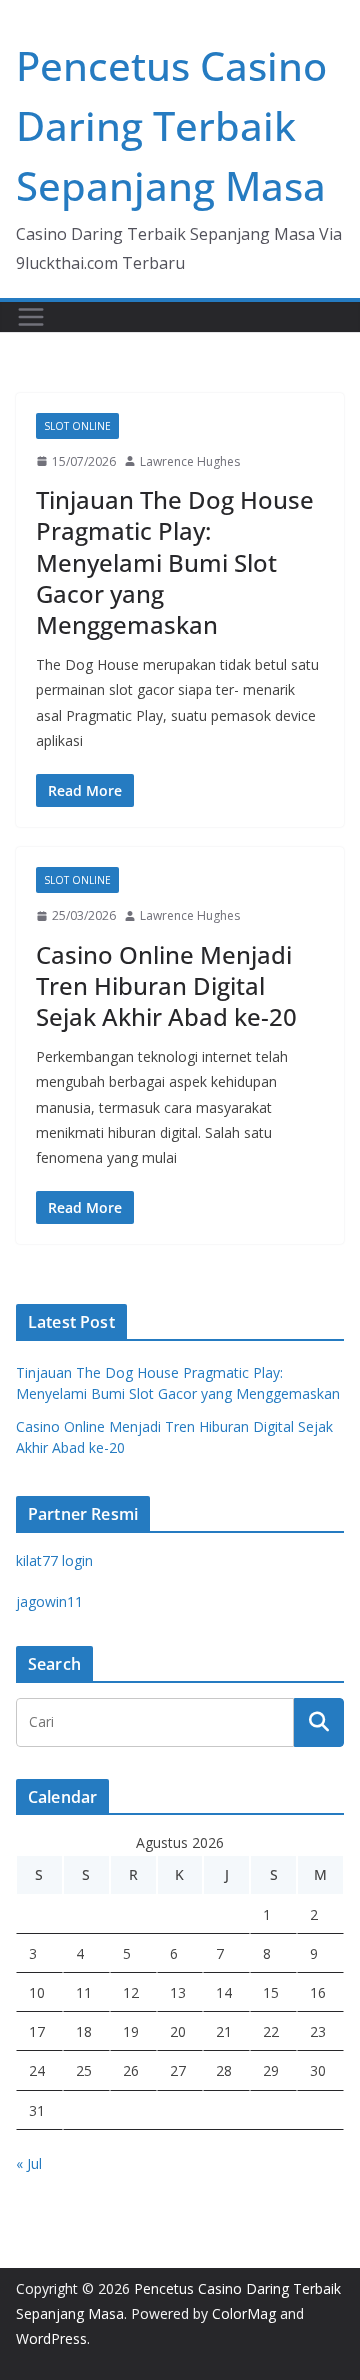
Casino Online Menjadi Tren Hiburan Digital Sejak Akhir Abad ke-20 (166, 985)
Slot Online (77, 426)
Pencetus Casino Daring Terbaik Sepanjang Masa (171, 125)
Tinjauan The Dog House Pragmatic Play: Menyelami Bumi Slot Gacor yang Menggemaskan (175, 562)
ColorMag (244, 2313)
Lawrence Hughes (190, 461)
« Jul (29, 2163)
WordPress (51, 2338)
